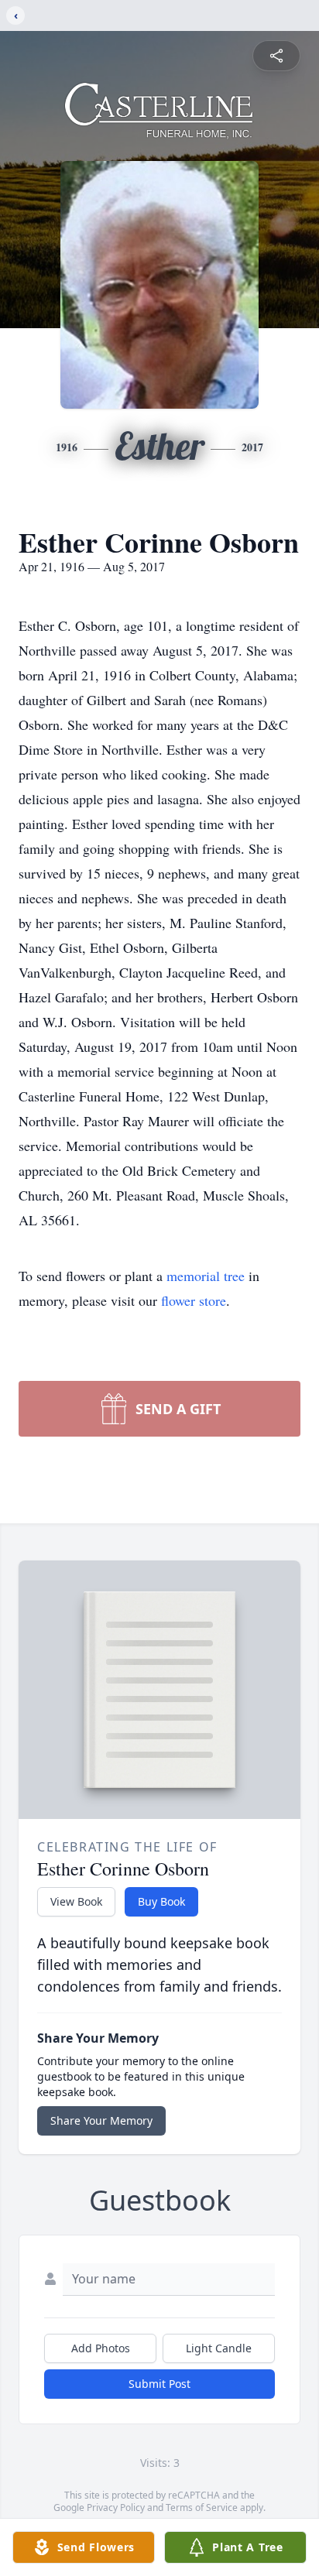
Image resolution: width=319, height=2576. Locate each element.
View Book (76, 1901)
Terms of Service (202, 2507)
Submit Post (159, 2384)
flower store (194, 1300)
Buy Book (161, 1901)
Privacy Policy (116, 2507)
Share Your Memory (101, 2120)
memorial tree (206, 1276)
